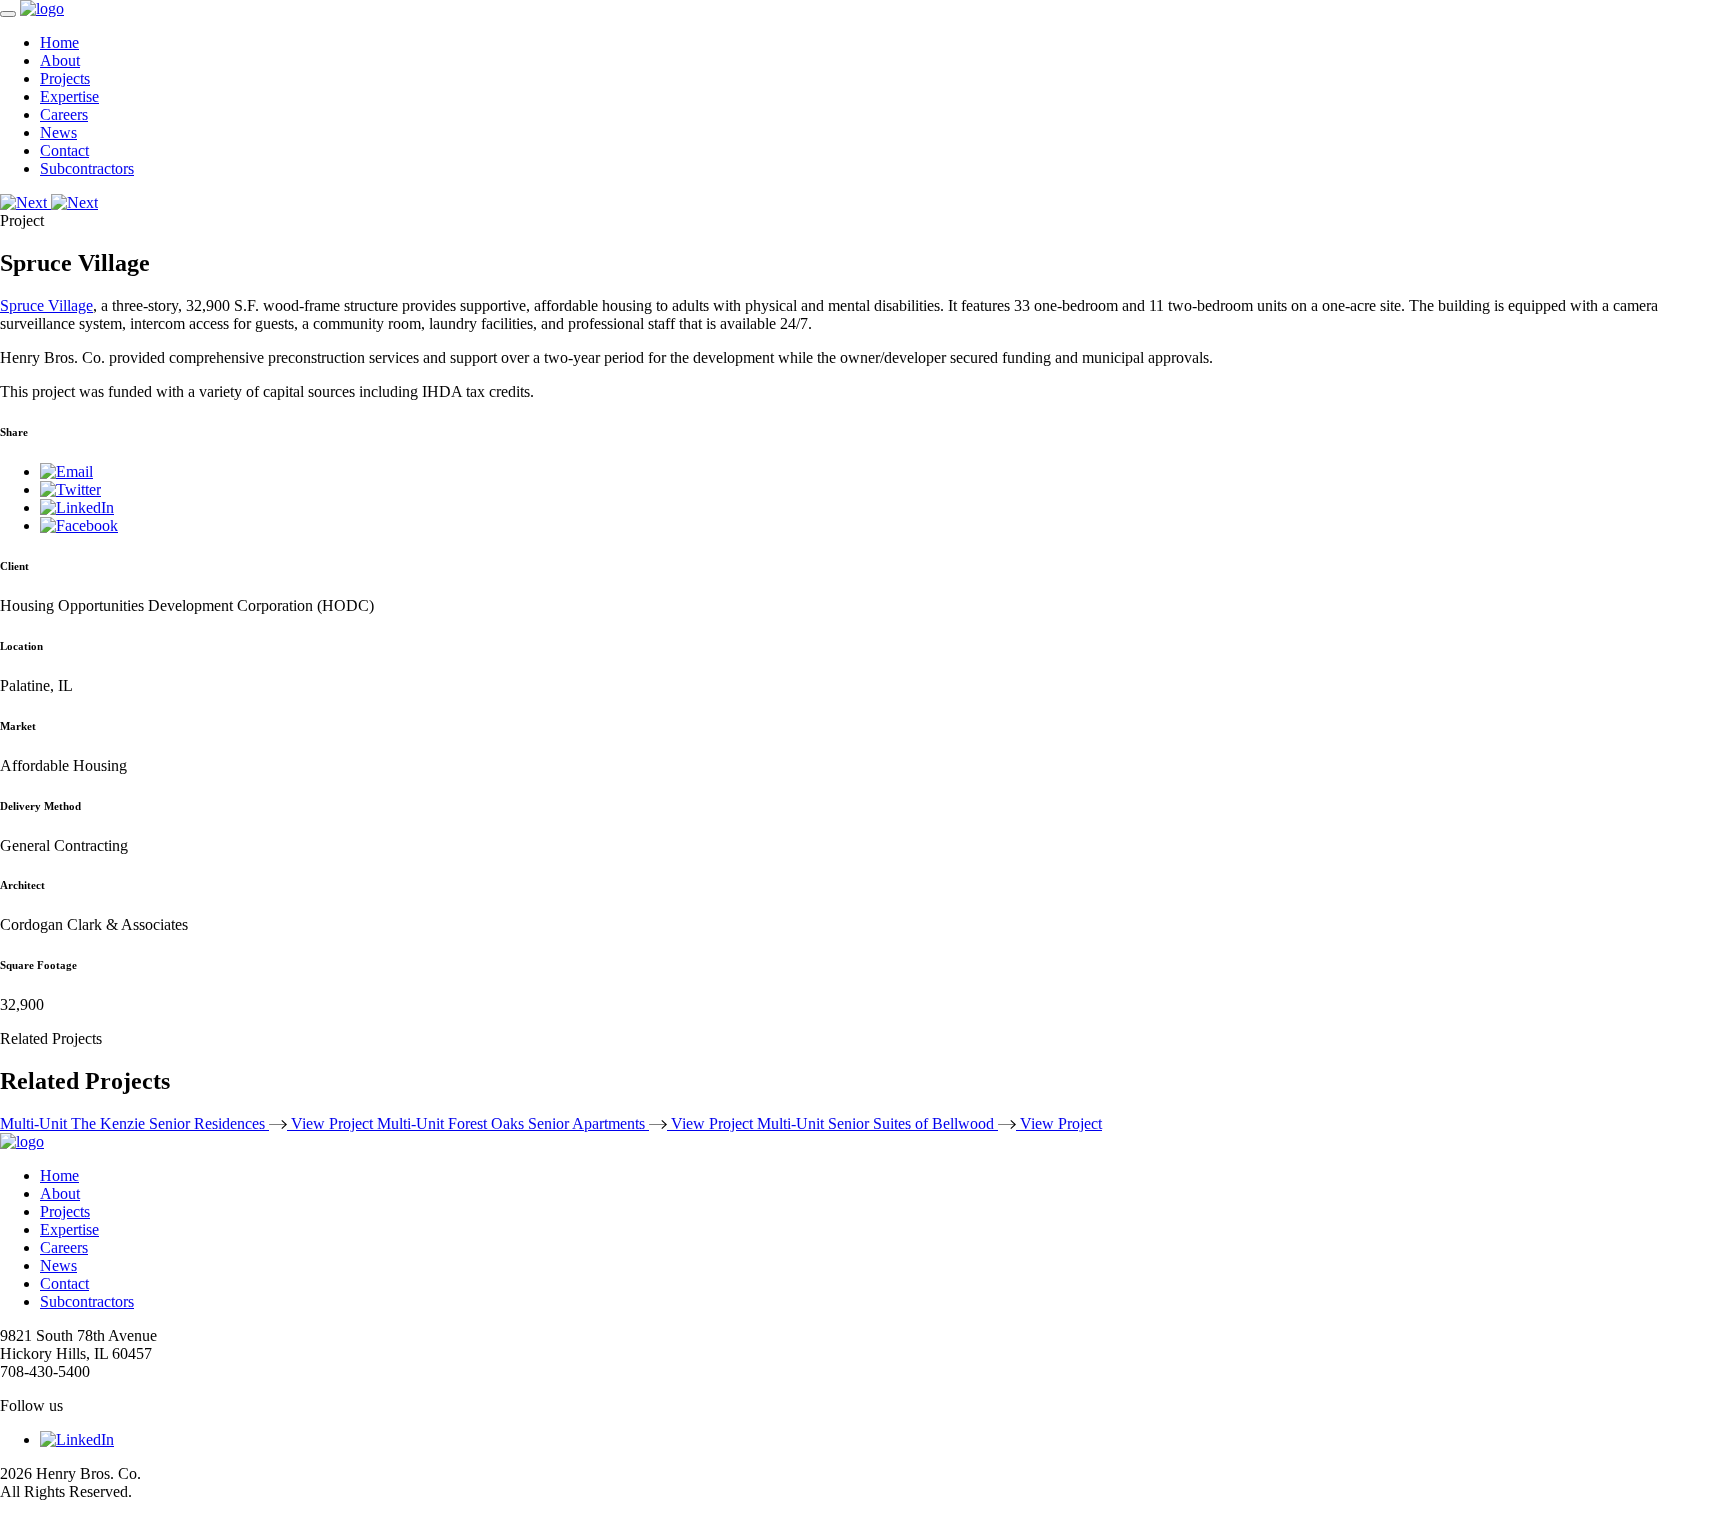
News (58, 132)
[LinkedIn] (77, 507)
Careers (64, 114)
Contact (64, 150)
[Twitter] (70, 489)
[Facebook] (79, 525)
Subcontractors (87, 168)
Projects (65, 78)
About (60, 60)
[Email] (66, 471)
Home (59, 42)
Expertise (69, 96)
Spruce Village (46, 305)
